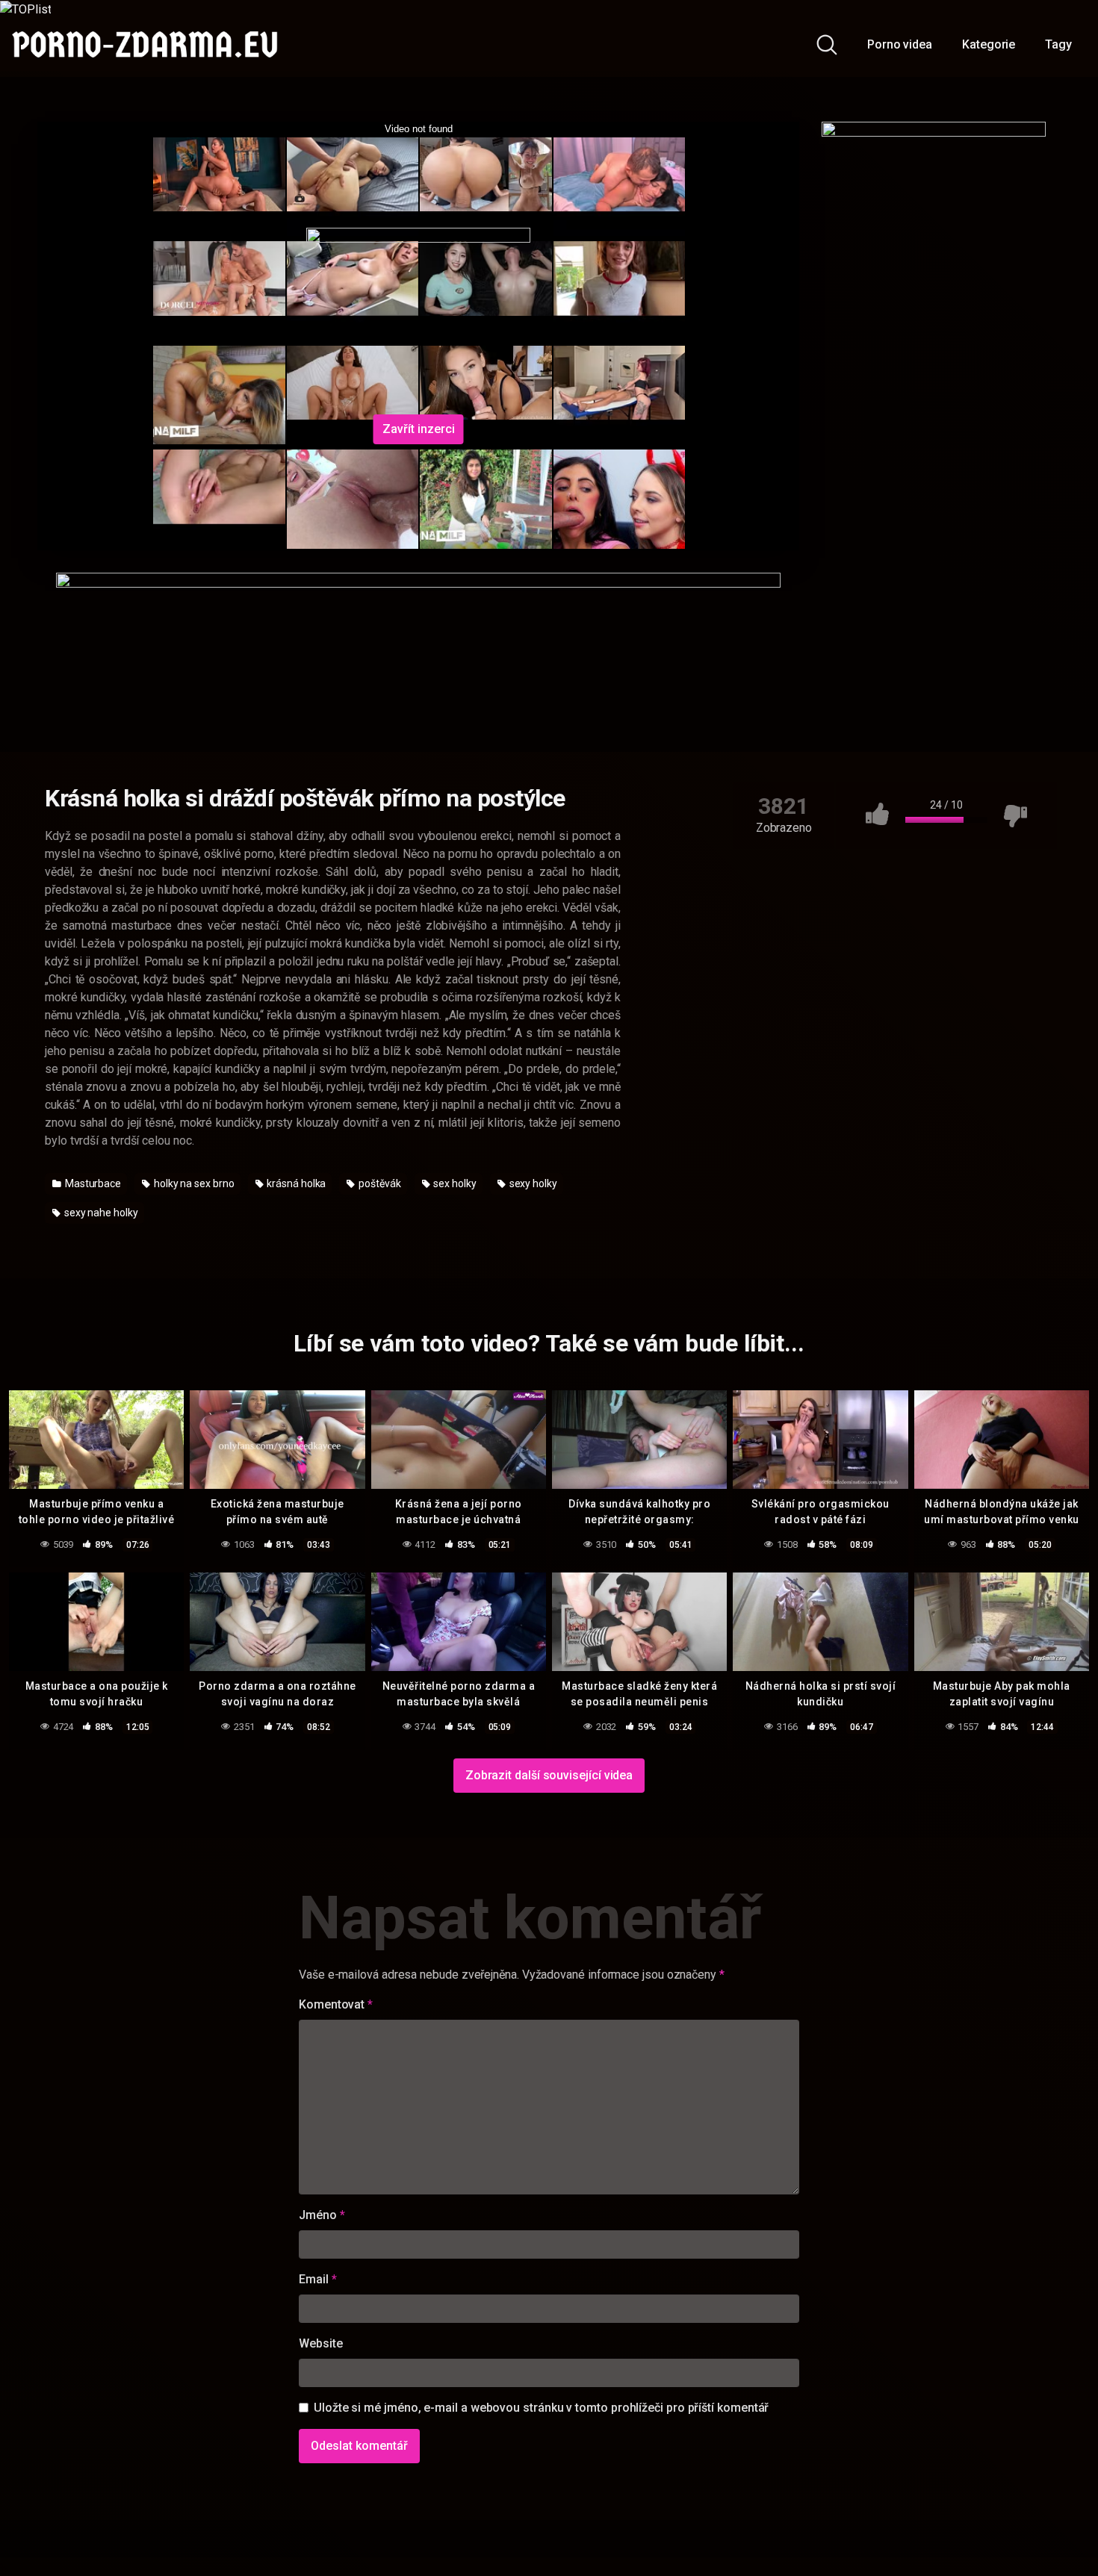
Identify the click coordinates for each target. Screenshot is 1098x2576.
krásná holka (295, 1183)
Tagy (1058, 44)
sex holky (454, 1183)
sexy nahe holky (100, 1213)
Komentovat (336, 2004)
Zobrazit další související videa (549, 1775)
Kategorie (989, 44)
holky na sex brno (193, 1183)
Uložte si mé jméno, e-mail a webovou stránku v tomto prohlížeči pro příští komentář (541, 2408)
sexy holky (532, 1183)
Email (317, 2279)
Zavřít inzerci (419, 429)
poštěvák (378, 1183)
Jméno (322, 2215)
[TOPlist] (25, 9)
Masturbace (92, 1183)
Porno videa (900, 44)
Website (320, 2343)
